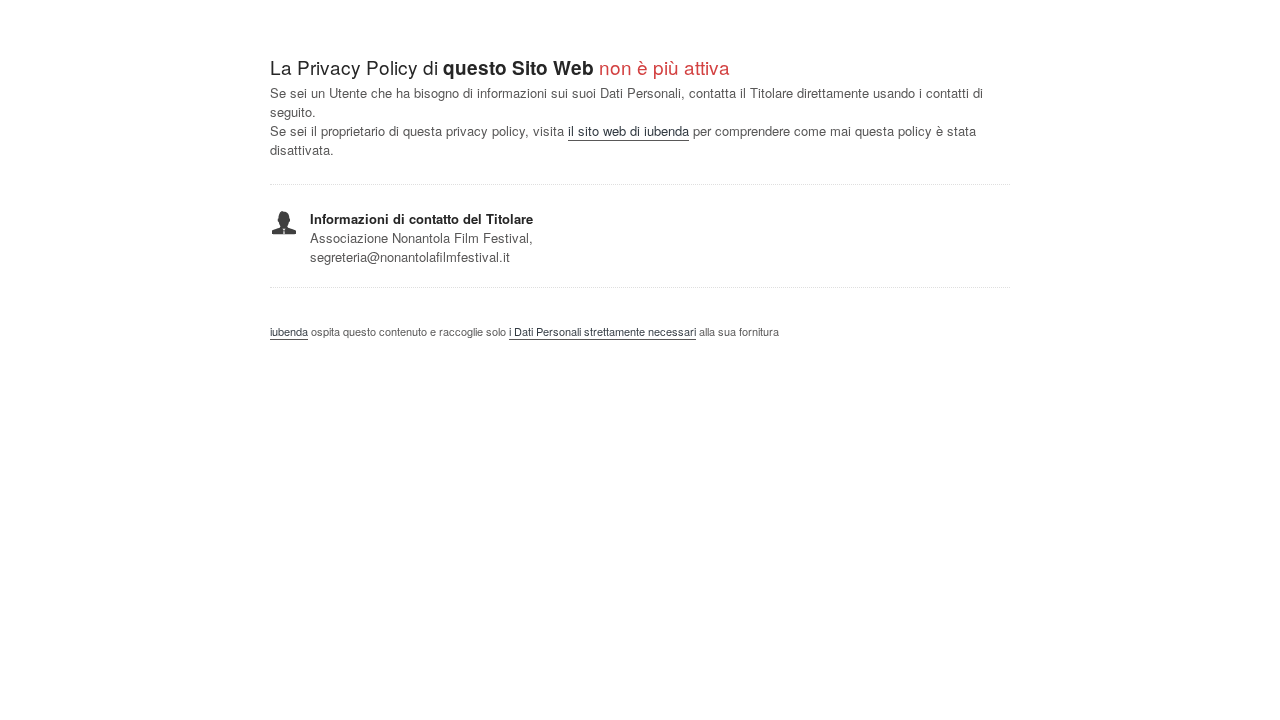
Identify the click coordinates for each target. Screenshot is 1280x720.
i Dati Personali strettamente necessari (602, 331)
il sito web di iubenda (628, 130)
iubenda (289, 331)
